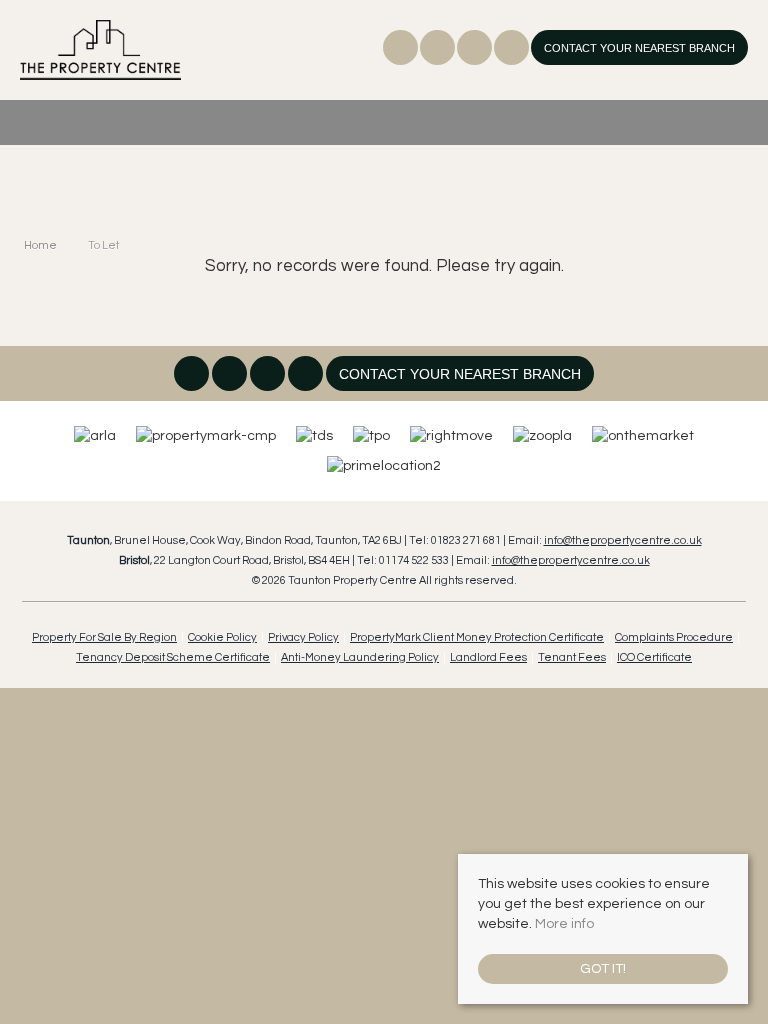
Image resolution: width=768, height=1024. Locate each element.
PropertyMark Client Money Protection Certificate (477, 637)
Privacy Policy (303, 637)
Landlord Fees (488, 657)
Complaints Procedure (674, 637)
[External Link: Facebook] (401, 50)
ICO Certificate (654, 657)
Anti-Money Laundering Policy (360, 657)
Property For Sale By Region (104, 637)
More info (564, 924)
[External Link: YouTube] (512, 50)
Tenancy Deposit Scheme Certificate (173, 657)
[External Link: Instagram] (438, 50)
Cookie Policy (222, 637)
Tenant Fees (572, 657)
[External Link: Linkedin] (475, 50)
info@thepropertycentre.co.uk (623, 540)
